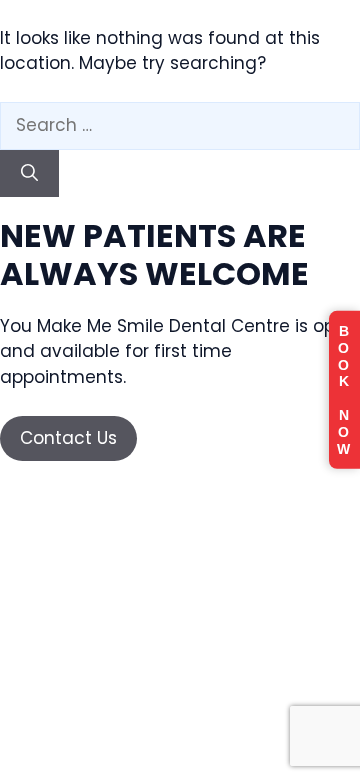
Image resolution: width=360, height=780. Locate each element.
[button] (68, 439)
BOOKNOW (344, 390)
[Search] (29, 174)
